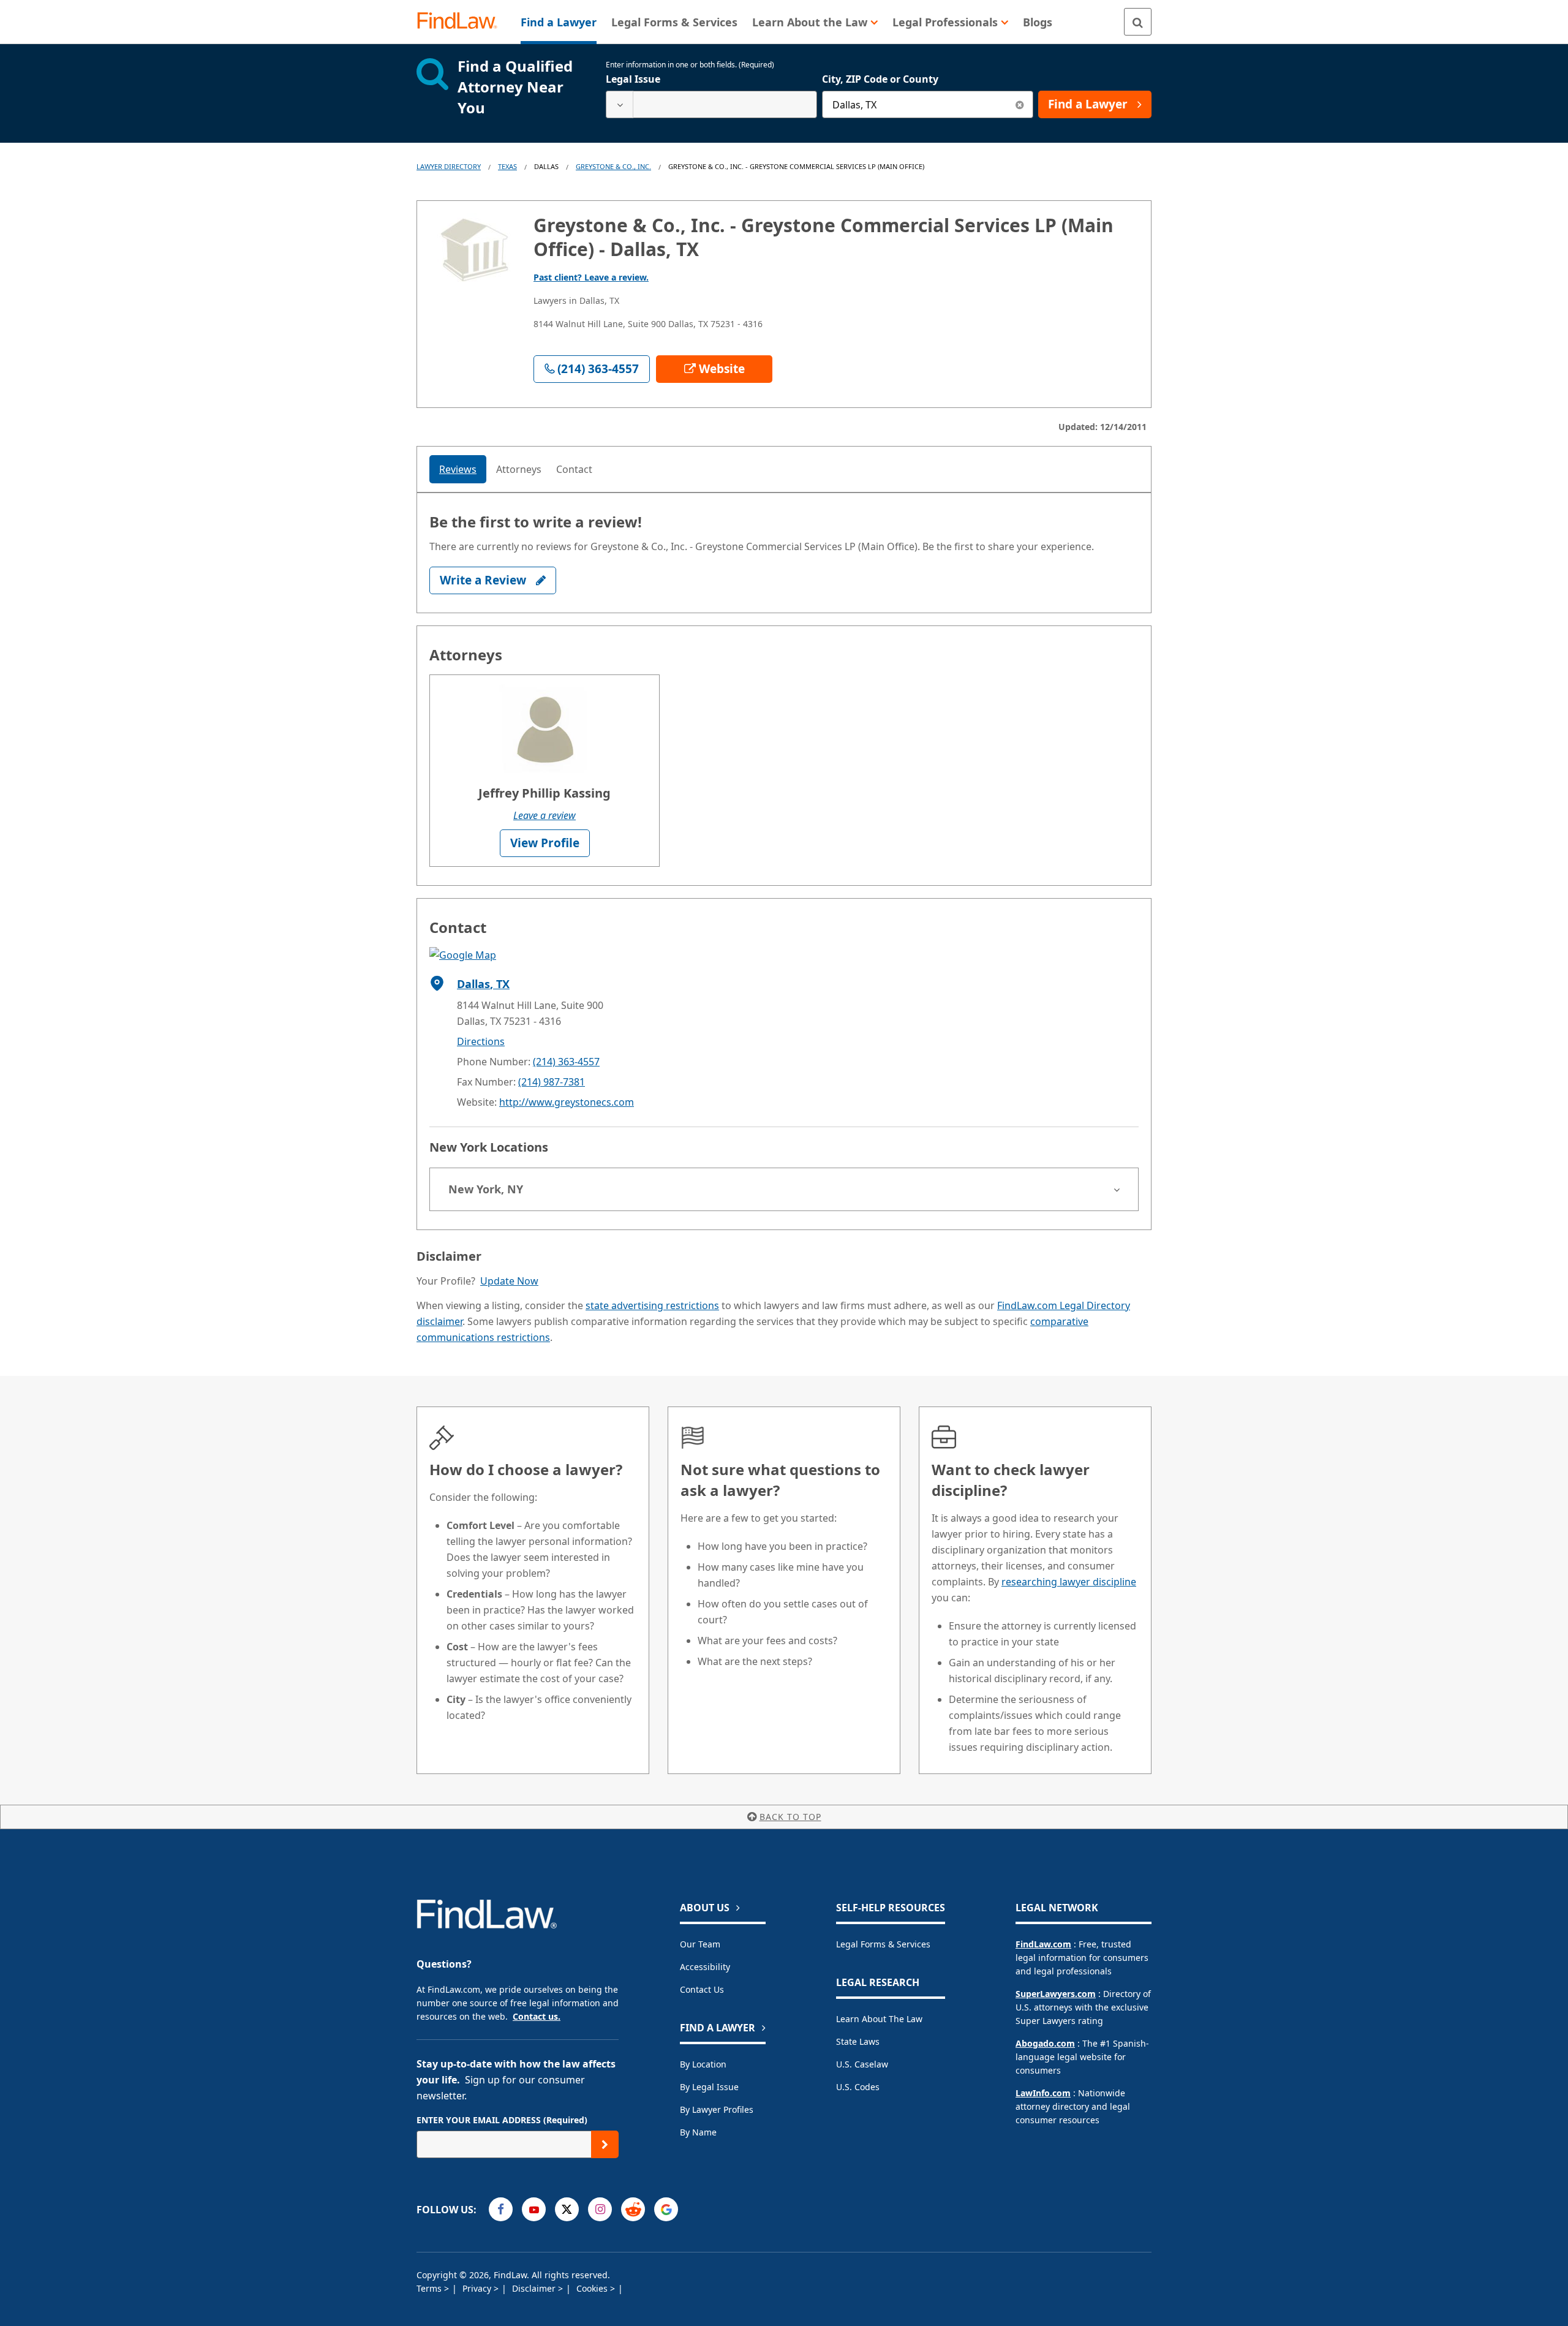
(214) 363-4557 (566, 1062)
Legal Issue (633, 79)
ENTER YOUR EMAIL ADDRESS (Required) (502, 2120)
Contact (574, 469)
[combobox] (711, 104)
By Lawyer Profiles (717, 2109)
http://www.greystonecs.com (567, 1102)
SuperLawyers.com (1056, 1994)
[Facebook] (501, 2209)
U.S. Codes (858, 2087)
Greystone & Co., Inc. (613, 166)
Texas (507, 166)
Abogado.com (1045, 2043)
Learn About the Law (879, 2019)
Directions (481, 1041)
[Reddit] (633, 2209)
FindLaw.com (1043, 1944)
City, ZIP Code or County (880, 79)
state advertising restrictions (652, 1305)
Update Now (509, 1281)
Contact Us (702, 1989)
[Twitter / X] (567, 2209)
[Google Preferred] (666, 2209)
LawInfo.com (1043, 2093)
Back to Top (790, 1817)
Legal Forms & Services (883, 1944)
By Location (703, 2064)
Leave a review (545, 815)
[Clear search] (1020, 104)
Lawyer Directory (449, 166)
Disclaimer (535, 2288)
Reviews (458, 469)
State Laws (858, 2041)
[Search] (1138, 22)
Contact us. (537, 2016)
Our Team (700, 1944)
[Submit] (605, 2144)
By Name (698, 2132)
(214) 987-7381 (552, 1082)
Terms (430, 2288)
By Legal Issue (709, 2087)
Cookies (593, 2288)
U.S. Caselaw (862, 2064)
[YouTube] (534, 2209)
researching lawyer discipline (1069, 1582)
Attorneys (519, 469)
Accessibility (705, 1967)
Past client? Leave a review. (591, 277)
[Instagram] (600, 2209)
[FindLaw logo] (462, 22)
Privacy (478, 2288)
